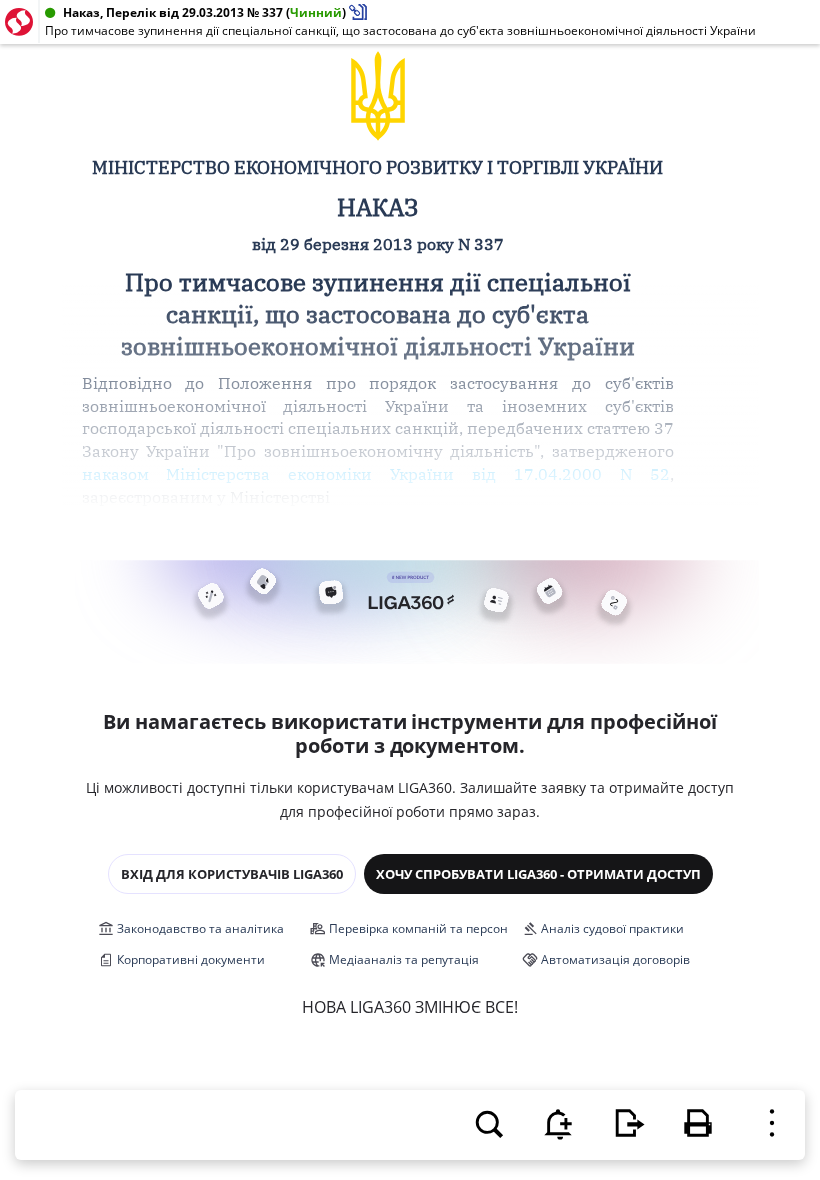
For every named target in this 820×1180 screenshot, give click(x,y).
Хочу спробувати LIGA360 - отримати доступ (538, 874)
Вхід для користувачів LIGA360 (232, 874)
